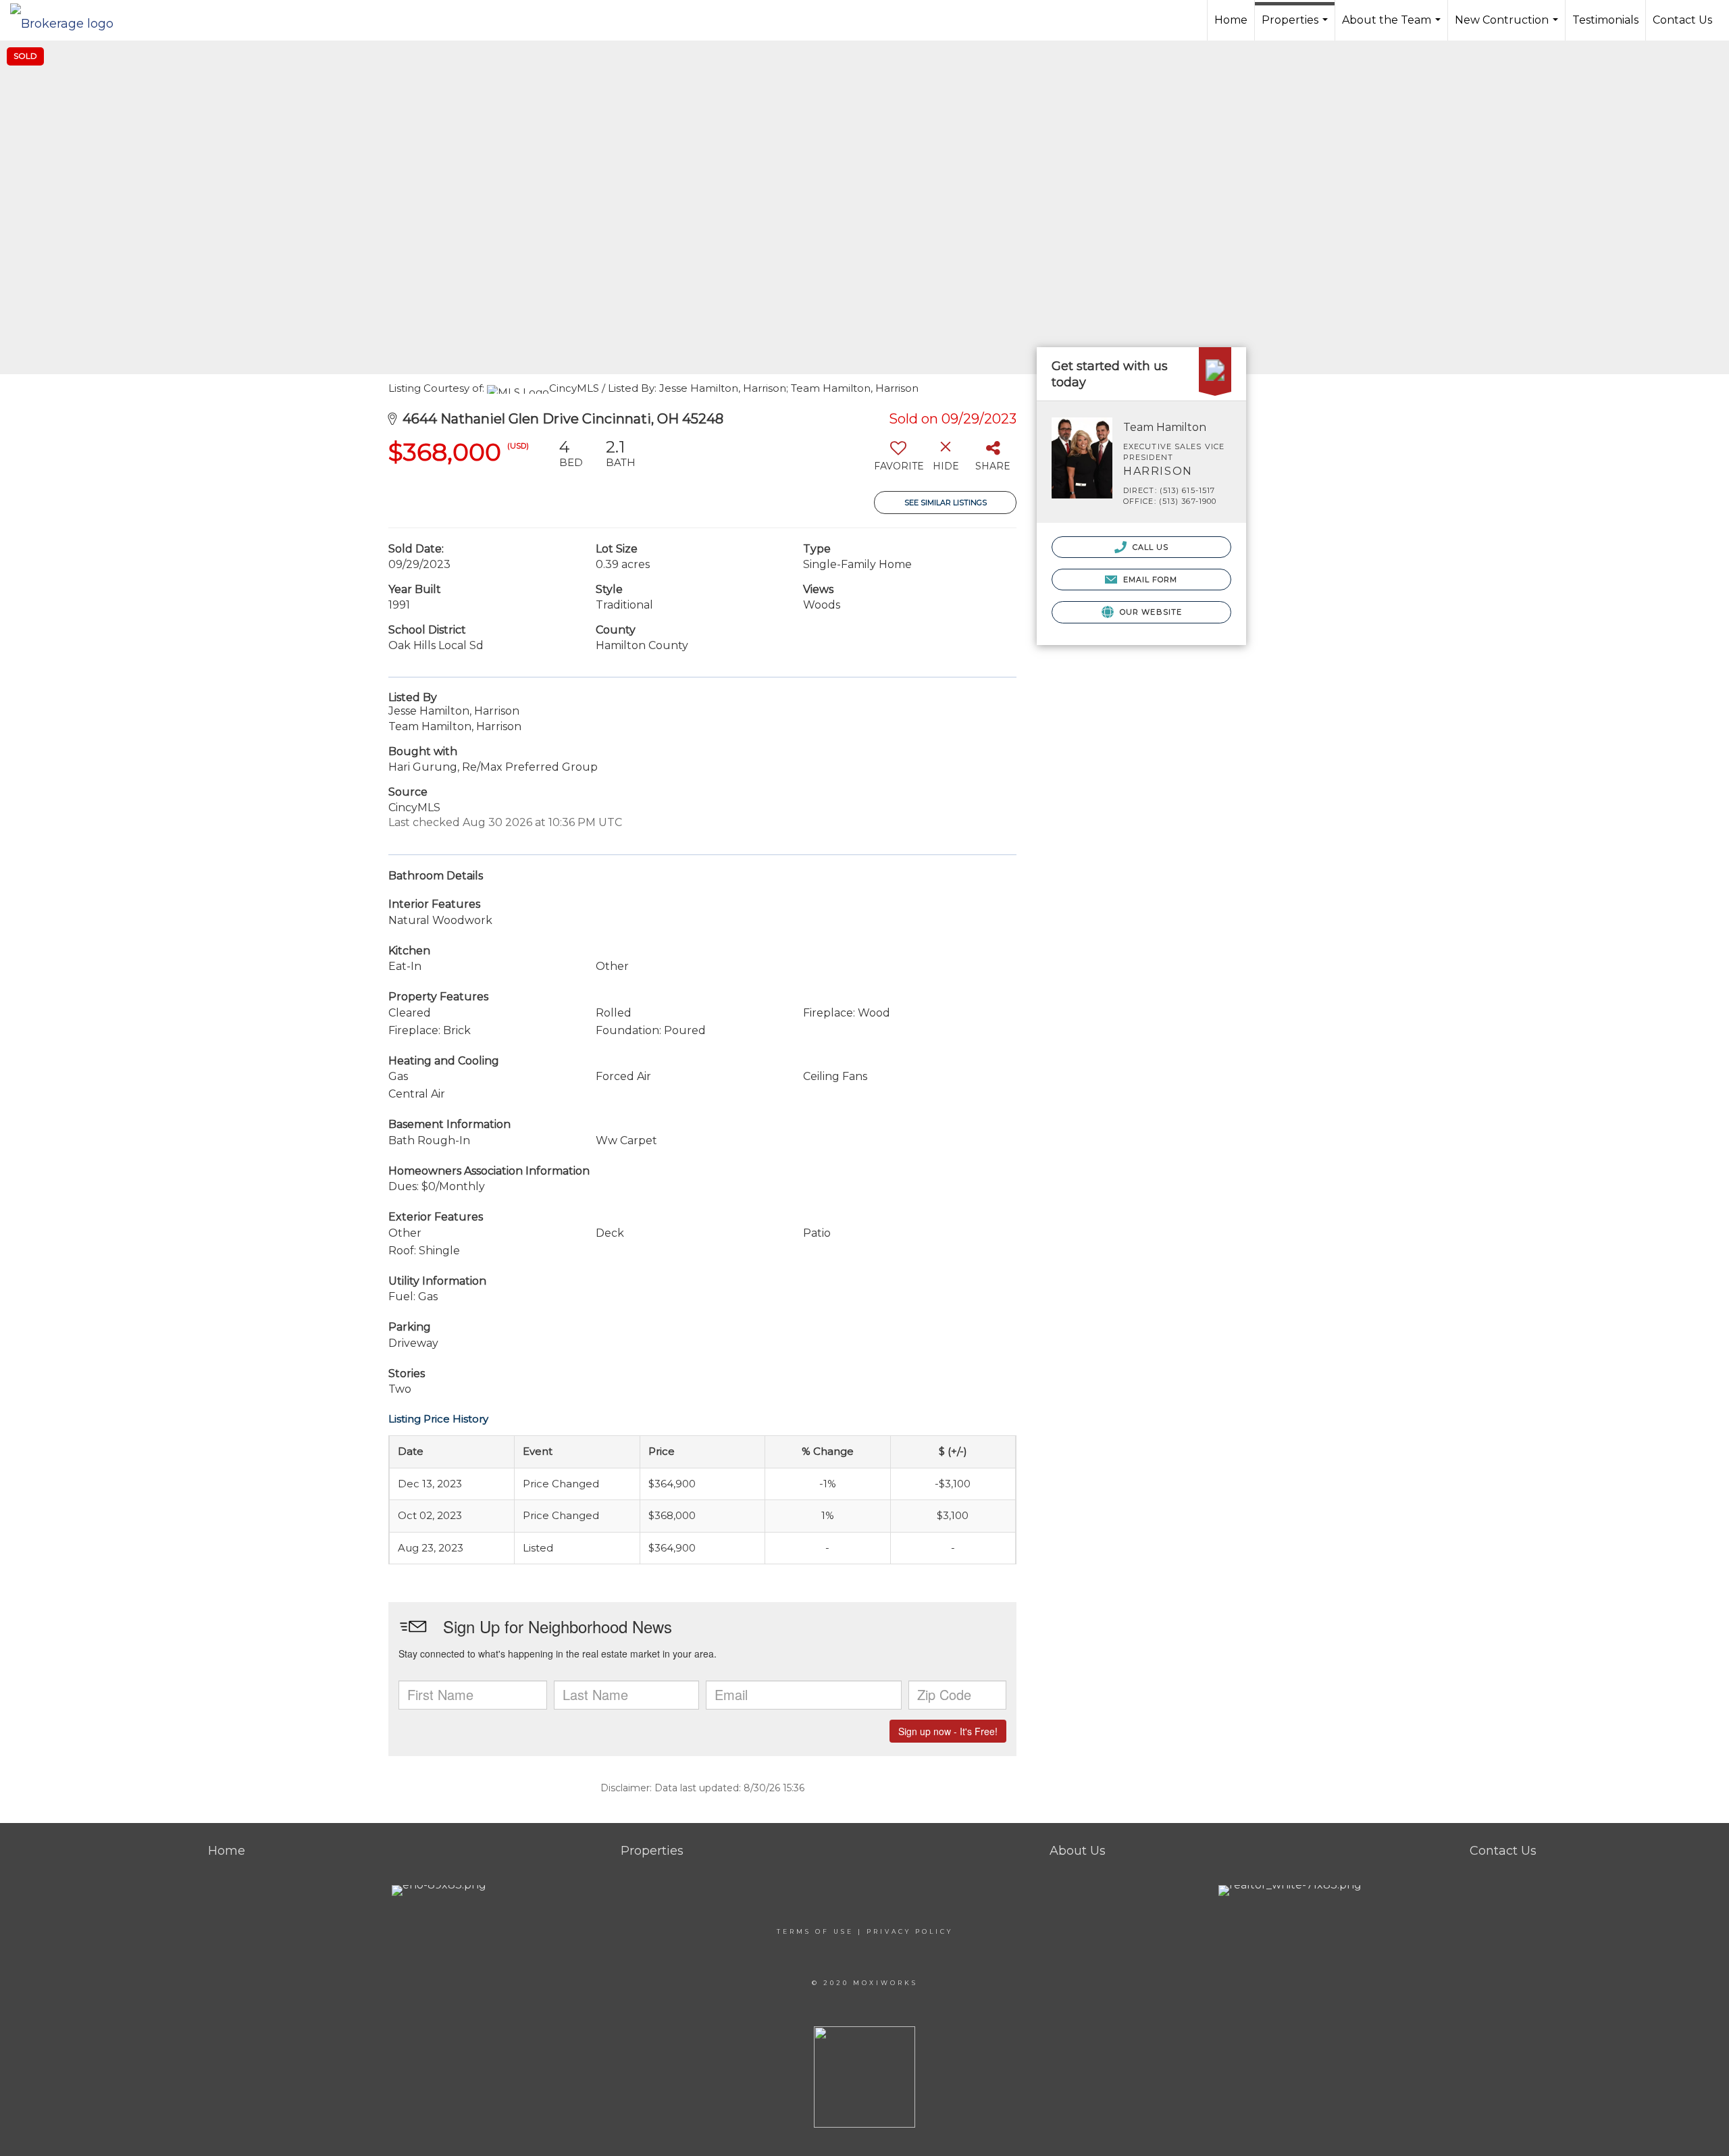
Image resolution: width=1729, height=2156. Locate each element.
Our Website (1150, 612)
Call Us (1150, 547)
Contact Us (1682, 20)
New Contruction (1508, 27)
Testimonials (1605, 20)
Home (1231, 20)
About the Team (1393, 27)
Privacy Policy (910, 1931)
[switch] (898, 460)
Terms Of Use (815, 1931)
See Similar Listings (946, 503)
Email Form (1149, 580)
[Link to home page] (69, 20)
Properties (1296, 27)
